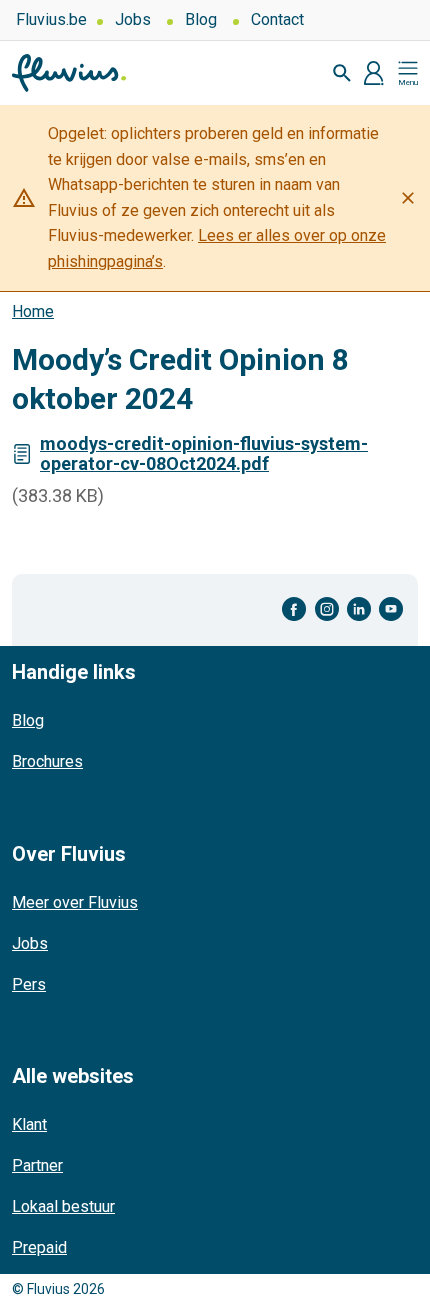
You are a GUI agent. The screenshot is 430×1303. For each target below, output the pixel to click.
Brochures (47, 761)
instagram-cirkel (327, 609)
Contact (277, 19)
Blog (201, 19)
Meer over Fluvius (75, 902)
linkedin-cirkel (359, 609)
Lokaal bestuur (63, 1206)
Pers (29, 984)
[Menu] (408, 73)
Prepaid (39, 1247)
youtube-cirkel (391, 609)
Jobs (133, 19)
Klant (29, 1124)
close (408, 198)
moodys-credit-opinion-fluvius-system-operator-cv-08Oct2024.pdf (204, 453)
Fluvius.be (51, 19)
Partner (37, 1165)
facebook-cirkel (294, 609)
